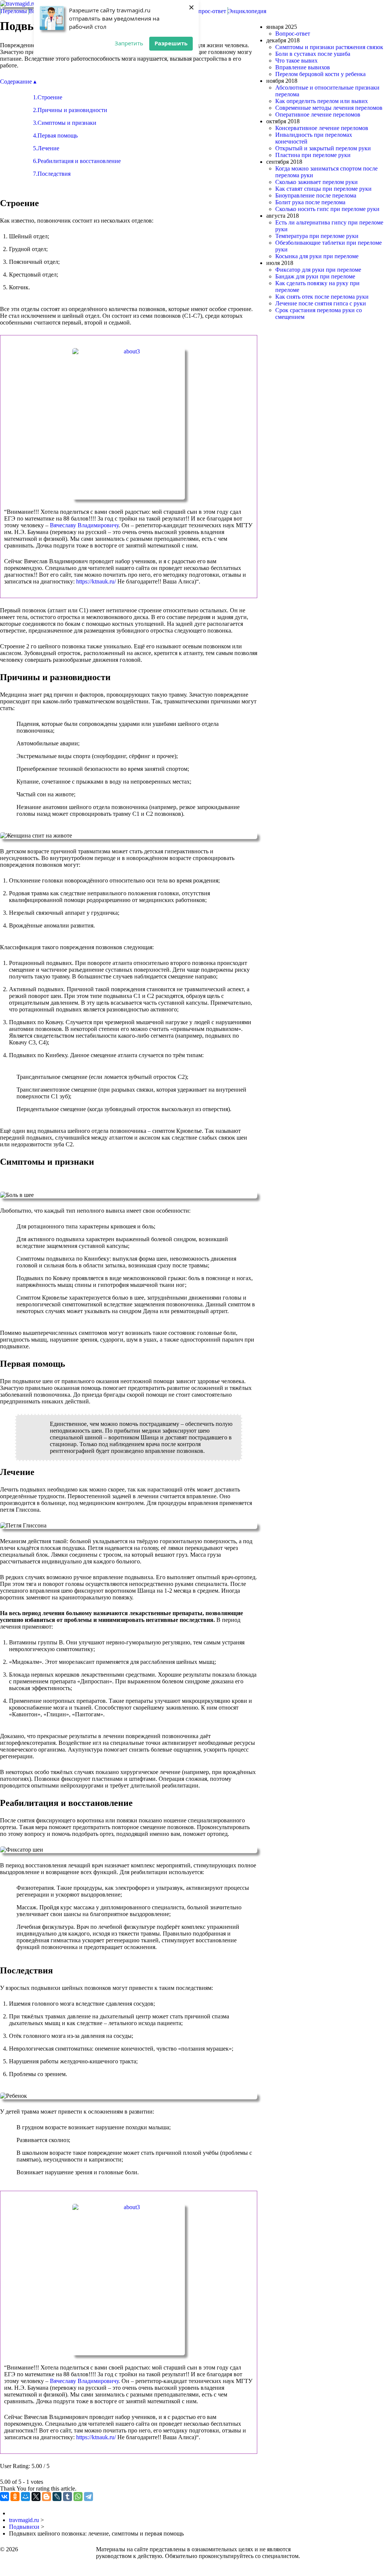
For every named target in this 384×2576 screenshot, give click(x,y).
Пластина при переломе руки (313, 155)
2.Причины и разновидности (70, 110)
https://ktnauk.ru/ (96, 581)
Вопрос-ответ (293, 34)
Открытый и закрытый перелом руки (323, 148)
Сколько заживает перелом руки (316, 182)
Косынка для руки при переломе (317, 256)
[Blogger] (46, 2497)
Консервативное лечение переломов (322, 128)
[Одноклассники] (15, 2497)
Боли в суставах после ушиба (313, 54)
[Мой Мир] (25, 2497)
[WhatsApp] (78, 2497)
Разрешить (171, 43)
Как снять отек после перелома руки (322, 297)
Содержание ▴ (18, 82)
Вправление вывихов (303, 67)
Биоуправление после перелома (316, 195)
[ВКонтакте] (4, 2497)
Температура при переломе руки (317, 236)
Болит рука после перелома (310, 202)
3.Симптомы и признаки (65, 123)
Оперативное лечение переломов (318, 114)
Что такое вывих (296, 61)
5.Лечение (46, 148)
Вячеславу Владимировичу (84, 525)
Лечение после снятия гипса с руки (321, 303)
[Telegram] (88, 2497)
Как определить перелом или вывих (322, 101)
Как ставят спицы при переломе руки (323, 189)
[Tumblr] (67, 2497)
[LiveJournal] (57, 2497)
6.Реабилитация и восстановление (77, 161)
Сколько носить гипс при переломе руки (327, 209)
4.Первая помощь (55, 135)
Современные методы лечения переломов (329, 108)
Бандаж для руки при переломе (315, 276)
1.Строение (48, 97)
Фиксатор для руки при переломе (318, 270)
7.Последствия (52, 174)
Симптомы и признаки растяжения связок (329, 47)
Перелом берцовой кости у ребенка (320, 74)
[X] (36, 2497)
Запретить (129, 43)
